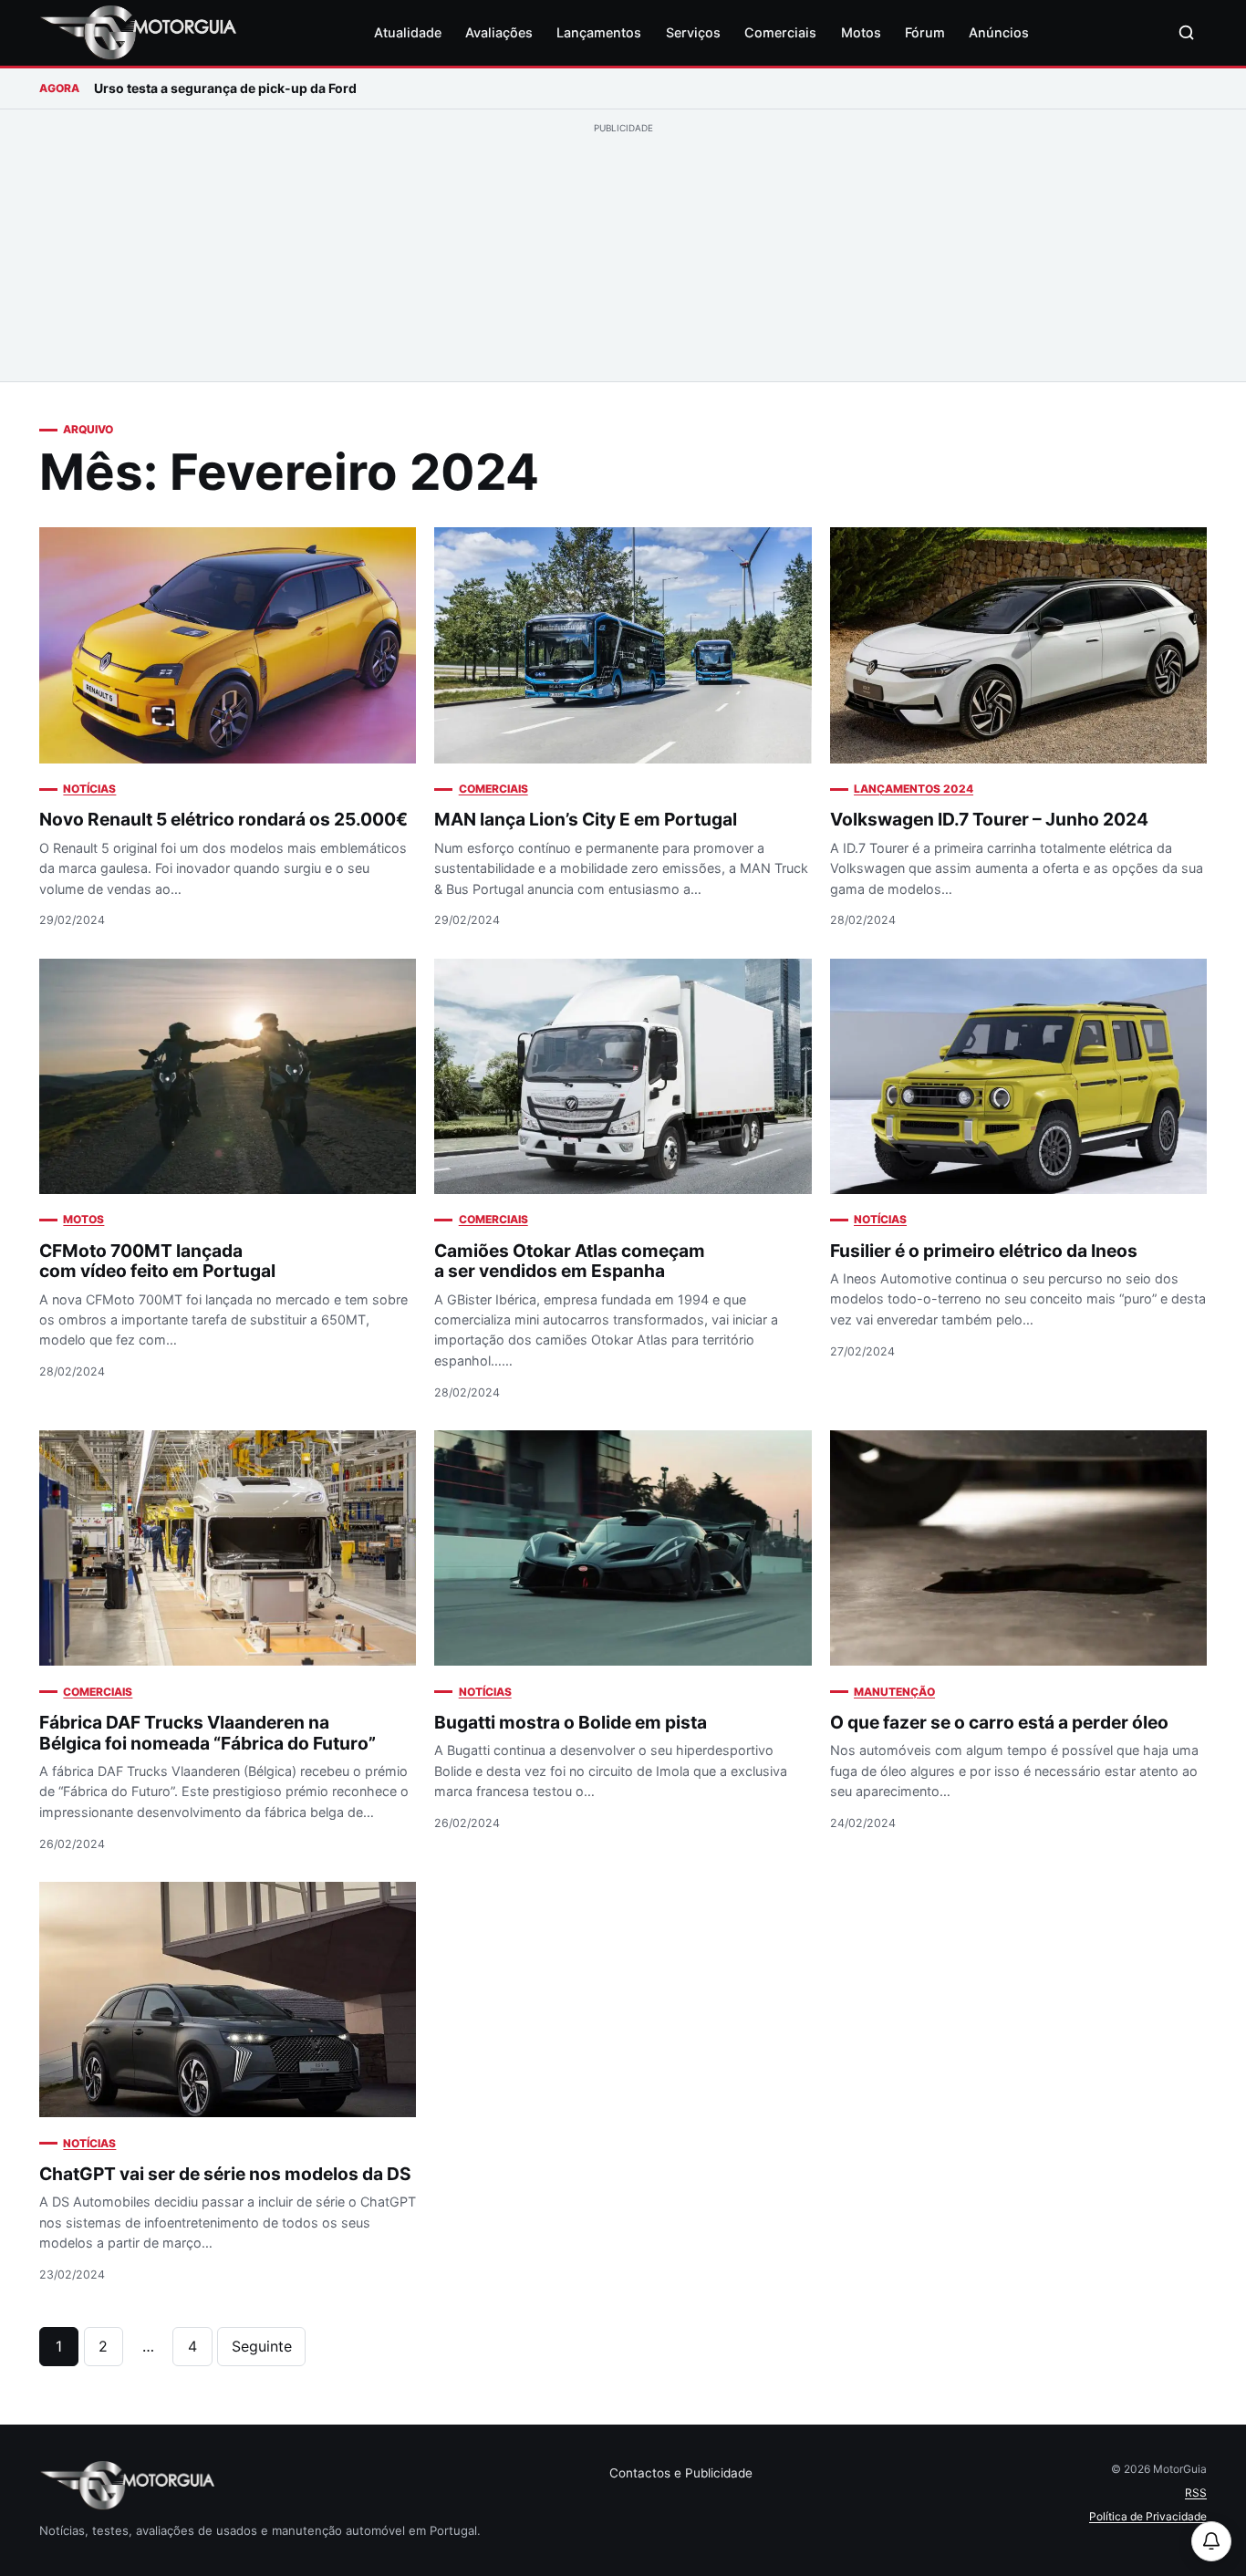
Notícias (89, 789)
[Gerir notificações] (1211, 2541)
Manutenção (894, 1692)
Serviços (693, 32)
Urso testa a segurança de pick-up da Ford (225, 88)
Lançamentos (599, 32)
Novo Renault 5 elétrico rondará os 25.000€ (223, 819)
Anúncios (999, 32)
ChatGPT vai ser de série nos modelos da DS (225, 2174)
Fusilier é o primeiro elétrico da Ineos (984, 1251)
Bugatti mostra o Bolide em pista (571, 1722)
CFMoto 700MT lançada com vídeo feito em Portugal (157, 1261)
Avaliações (499, 32)
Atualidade (408, 32)
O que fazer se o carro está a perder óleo (999, 1722)
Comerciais (780, 32)
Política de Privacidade (1148, 2516)
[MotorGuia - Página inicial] (138, 33)
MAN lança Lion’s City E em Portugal (586, 819)
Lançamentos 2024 (914, 789)
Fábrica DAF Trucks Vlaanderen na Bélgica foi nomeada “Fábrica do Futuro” (208, 1733)
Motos (861, 32)
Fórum (925, 32)
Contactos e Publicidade (681, 2473)
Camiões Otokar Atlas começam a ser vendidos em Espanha (570, 1261)
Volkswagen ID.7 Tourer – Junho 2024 (989, 819)
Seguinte (262, 2346)
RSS (1196, 2493)
